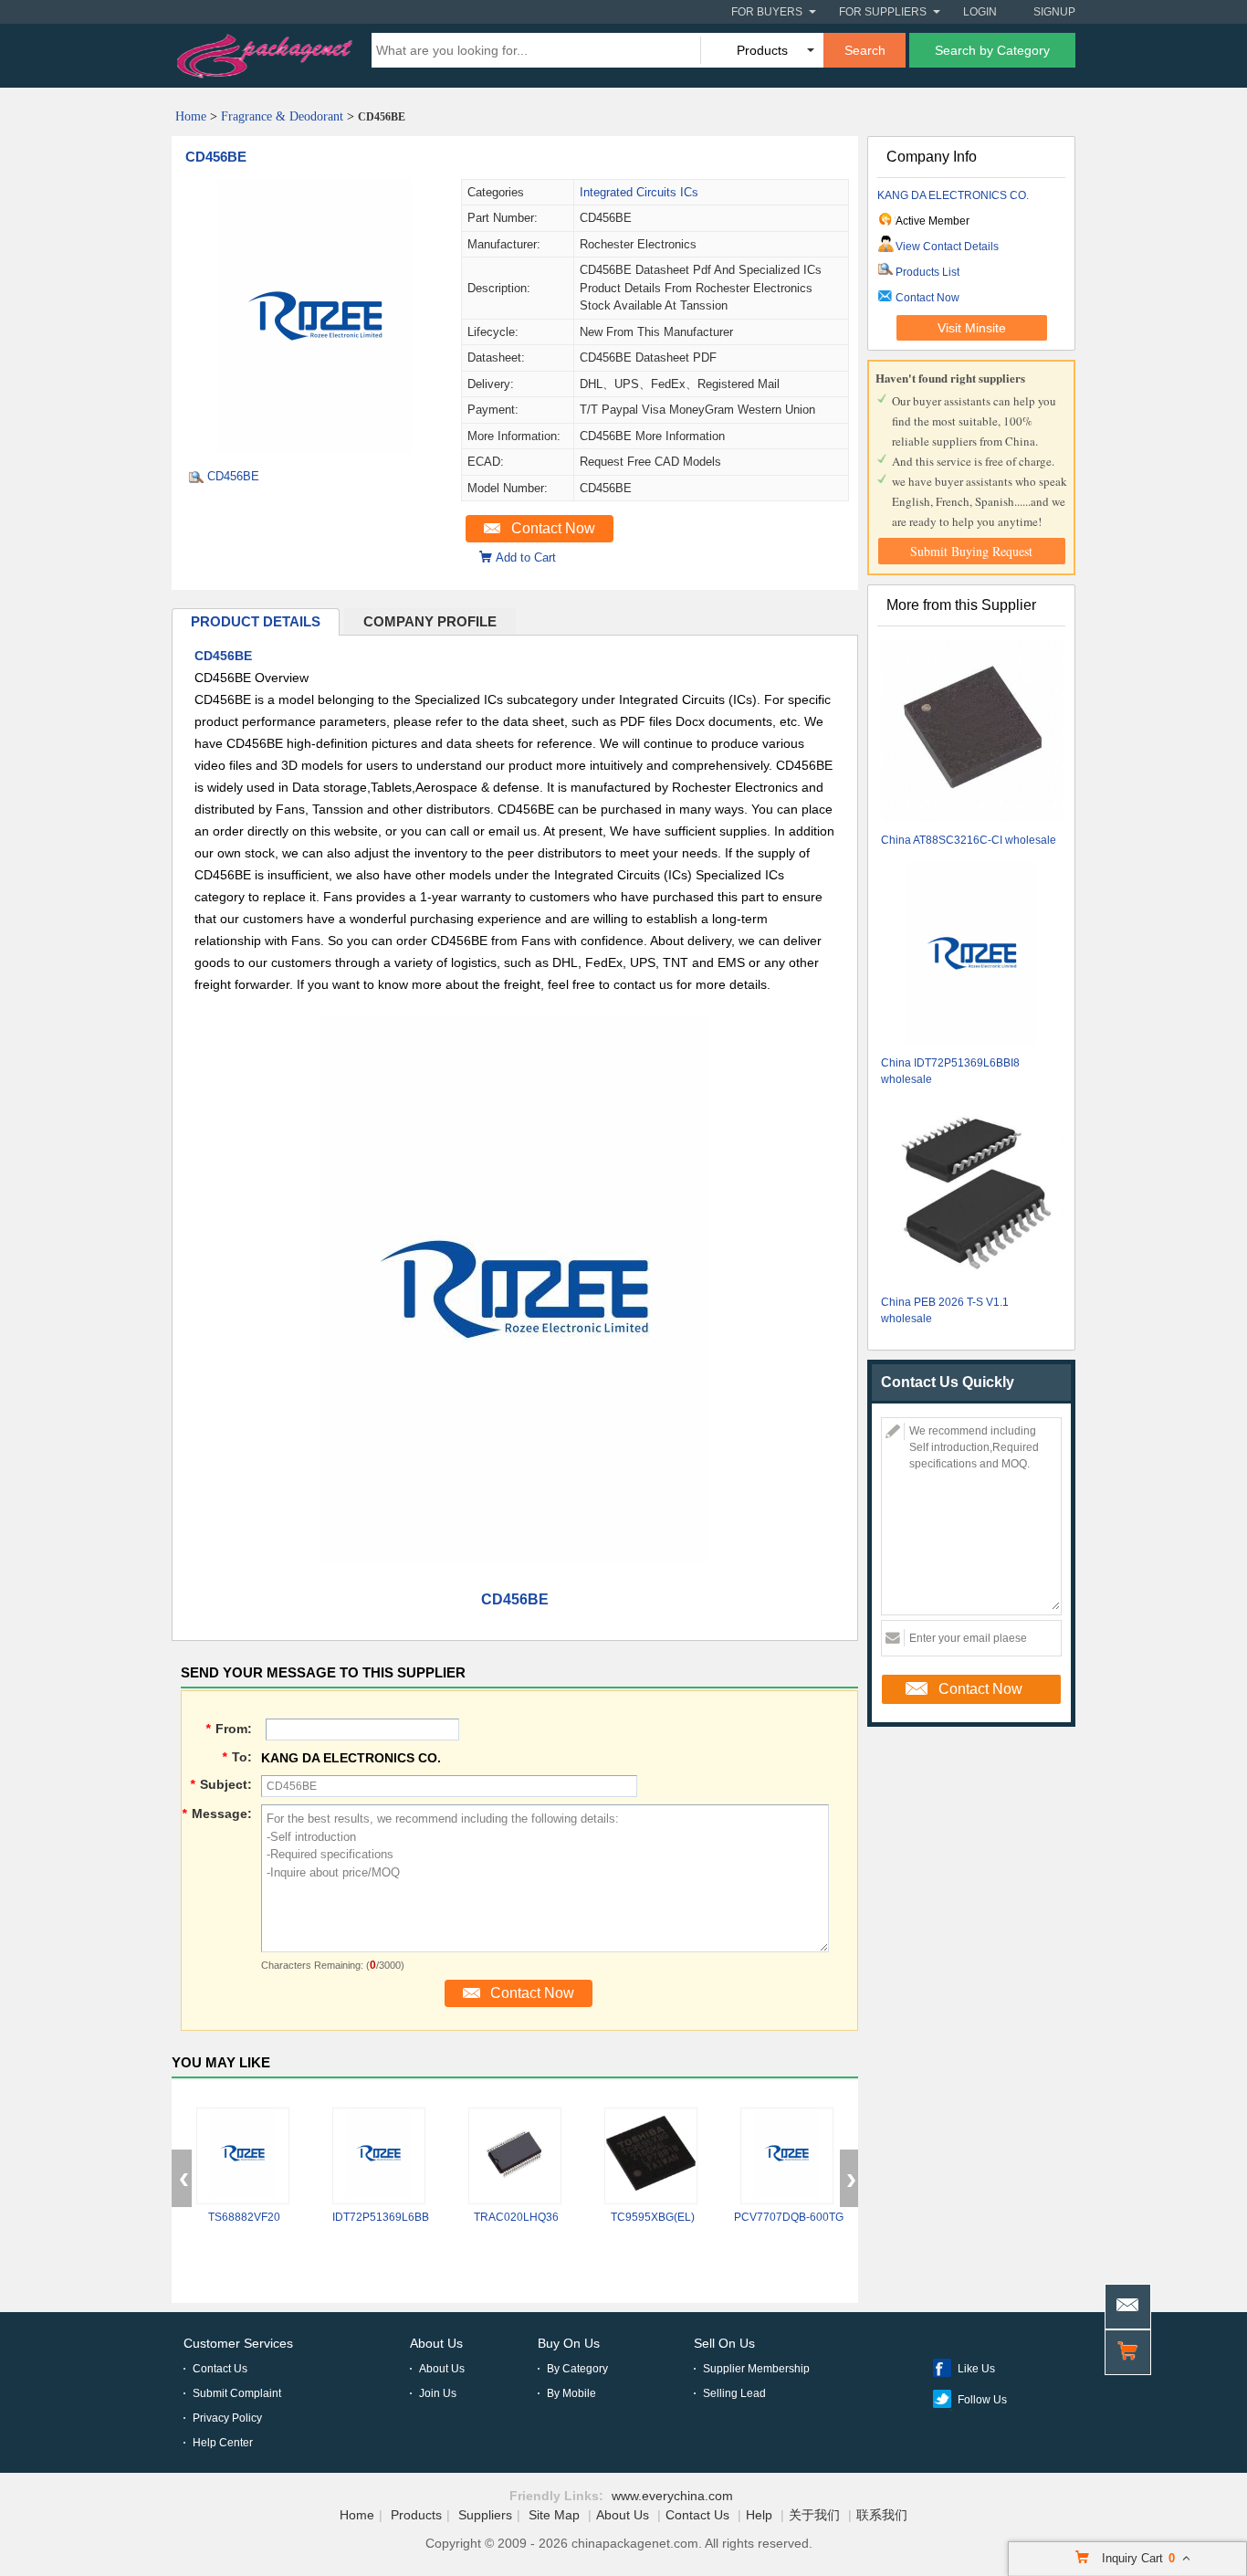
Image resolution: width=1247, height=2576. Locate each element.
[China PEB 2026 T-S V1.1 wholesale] (972, 1195)
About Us (436, 2343)
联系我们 (882, 2515)
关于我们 (814, 2515)
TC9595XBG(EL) (653, 2217)
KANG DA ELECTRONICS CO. (953, 195)
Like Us (976, 2369)
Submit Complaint (237, 2393)
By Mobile (571, 2393)
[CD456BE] (316, 448)
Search (865, 50)
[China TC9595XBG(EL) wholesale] (651, 2156)
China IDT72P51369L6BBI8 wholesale (950, 1071)
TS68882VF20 (244, 2217)
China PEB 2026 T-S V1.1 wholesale (945, 1310)
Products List (927, 272)
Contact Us (220, 2369)
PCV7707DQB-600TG (789, 2217)
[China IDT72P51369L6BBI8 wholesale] (972, 956)
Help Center (223, 2443)
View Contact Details (947, 247)
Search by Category (992, 50)
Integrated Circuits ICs (639, 192)
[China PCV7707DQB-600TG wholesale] (787, 2156)
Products (416, 2515)
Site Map (554, 2515)
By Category (577, 2369)
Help (759, 2515)
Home (191, 116)
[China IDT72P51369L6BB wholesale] (379, 2156)
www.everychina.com (672, 2496)
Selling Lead (734, 2393)
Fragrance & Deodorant (282, 116)
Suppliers (485, 2515)
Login (980, 12)
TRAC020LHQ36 (516, 2217)
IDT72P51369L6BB (381, 2217)
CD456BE (216, 157)
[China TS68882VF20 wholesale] (243, 2156)
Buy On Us (569, 2343)
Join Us (438, 2393)
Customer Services (238, 2343)
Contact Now (553, 528)
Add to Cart (526, 557)
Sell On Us (724, 2343)
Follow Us (982, 2400)
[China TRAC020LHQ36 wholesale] (515, 2156)
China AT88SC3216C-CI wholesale (969, 840)
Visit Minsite (972, 328)
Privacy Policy (227, 2418)
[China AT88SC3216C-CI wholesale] (972, 733)
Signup (1054, 12)
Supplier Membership (756, 2369)
